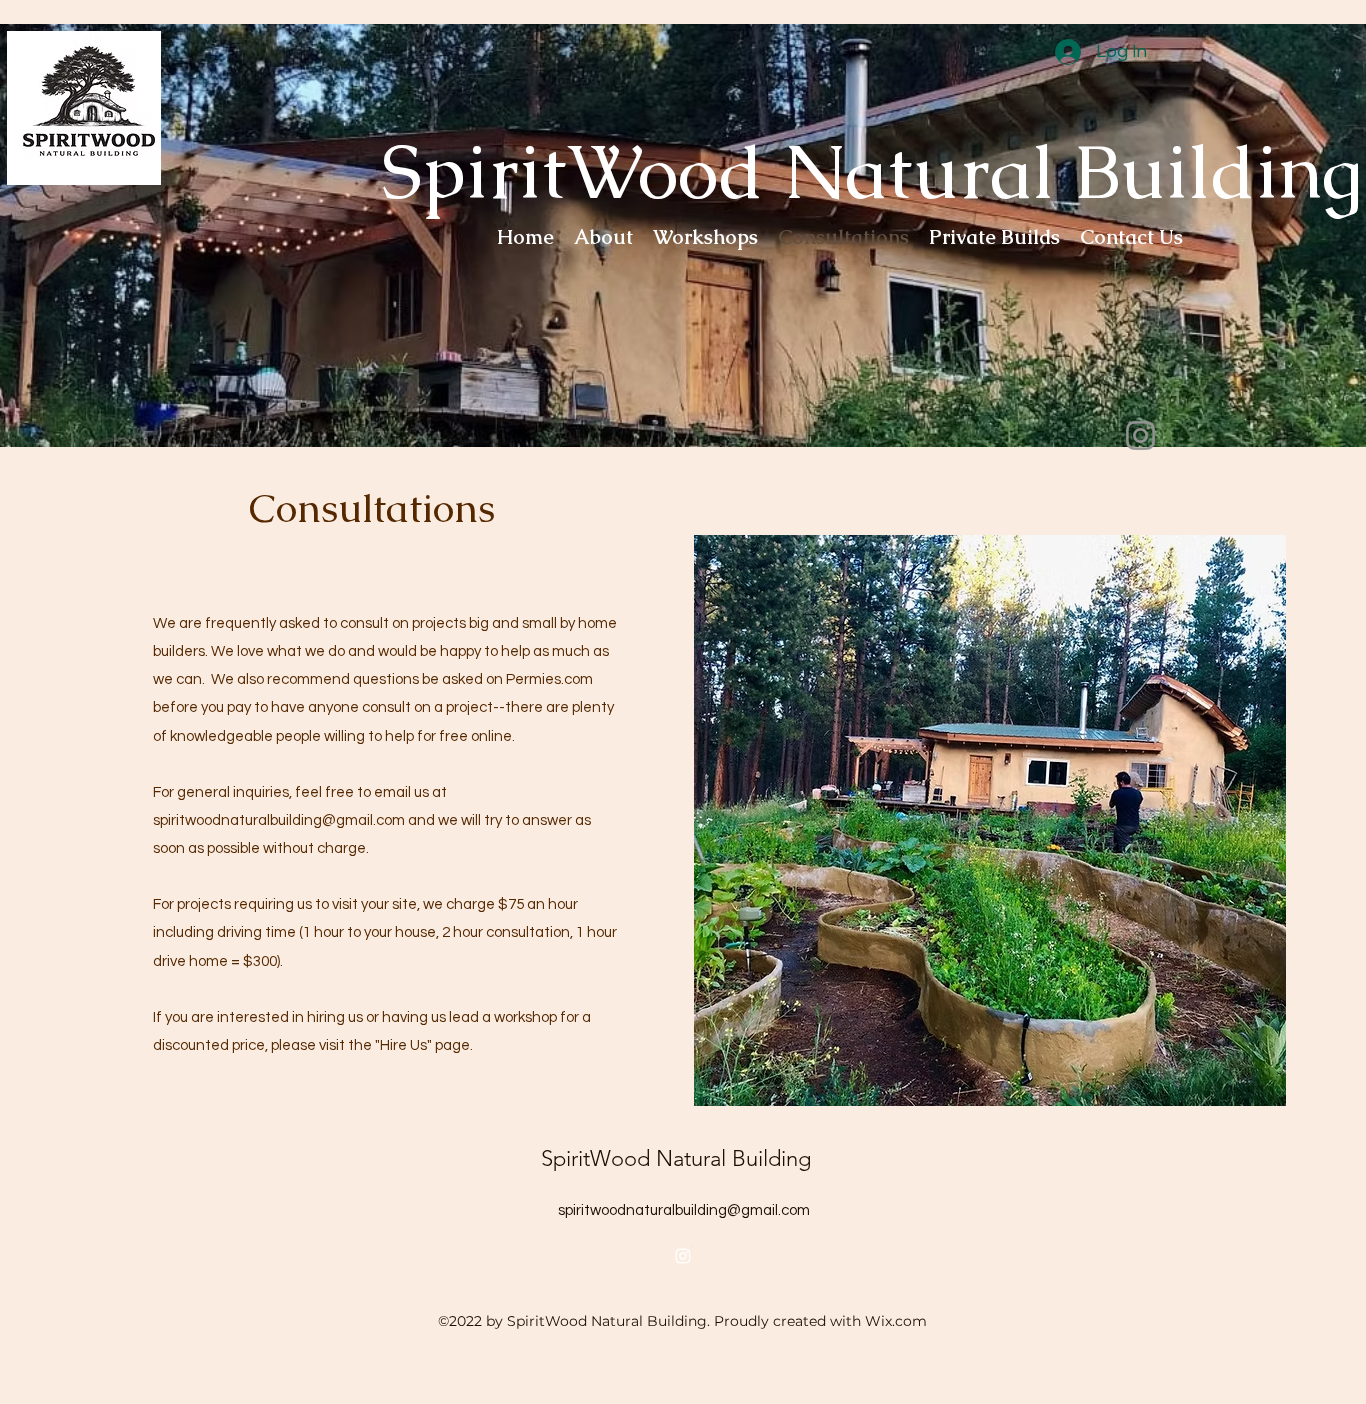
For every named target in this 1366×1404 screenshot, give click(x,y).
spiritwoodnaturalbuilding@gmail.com (279, 820)
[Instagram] (1140, 435)
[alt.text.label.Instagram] (683, 1256)
